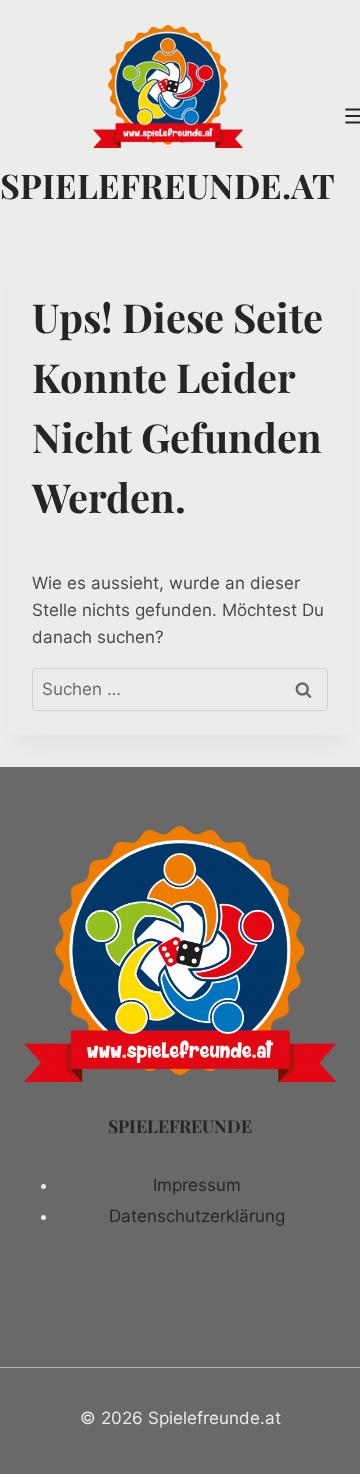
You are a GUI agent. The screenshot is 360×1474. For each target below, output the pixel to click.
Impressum (197, 1185)
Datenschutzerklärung (197, 1216)
